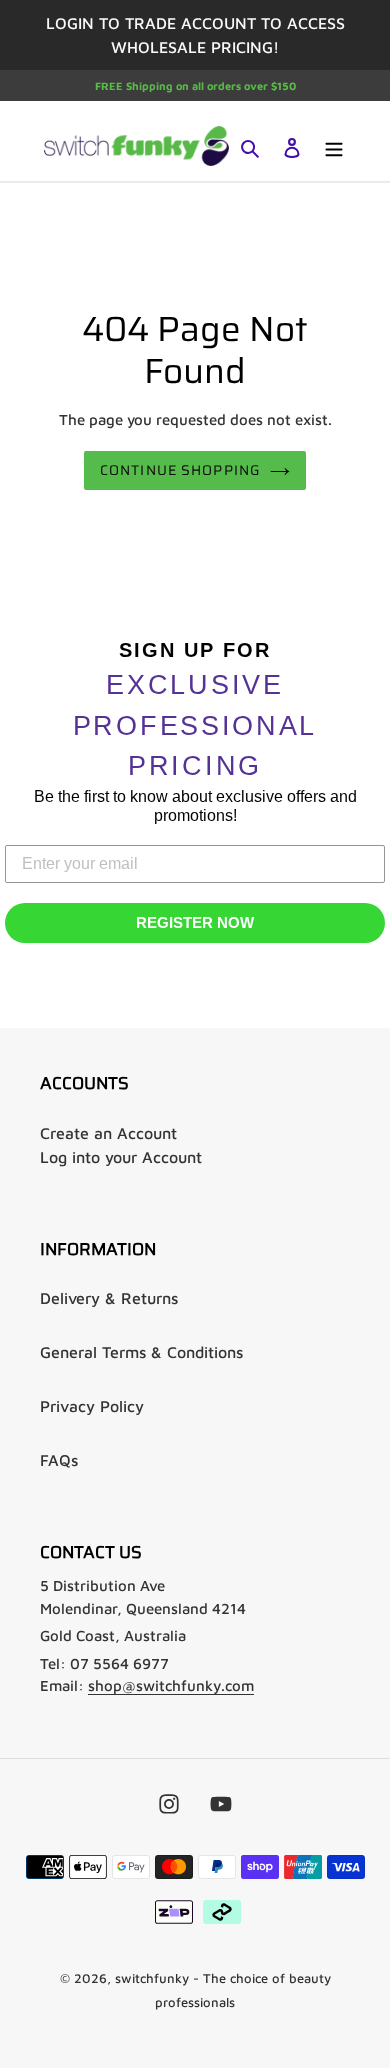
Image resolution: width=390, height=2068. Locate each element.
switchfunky (152, 1978)
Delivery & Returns (109, 1298)
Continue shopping (180, 470)
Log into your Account (121, 1157)
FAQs (59, 1460)
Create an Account (108, 1133)
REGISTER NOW (195, 922)
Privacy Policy (92, 1406)
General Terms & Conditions (141, 1352)
